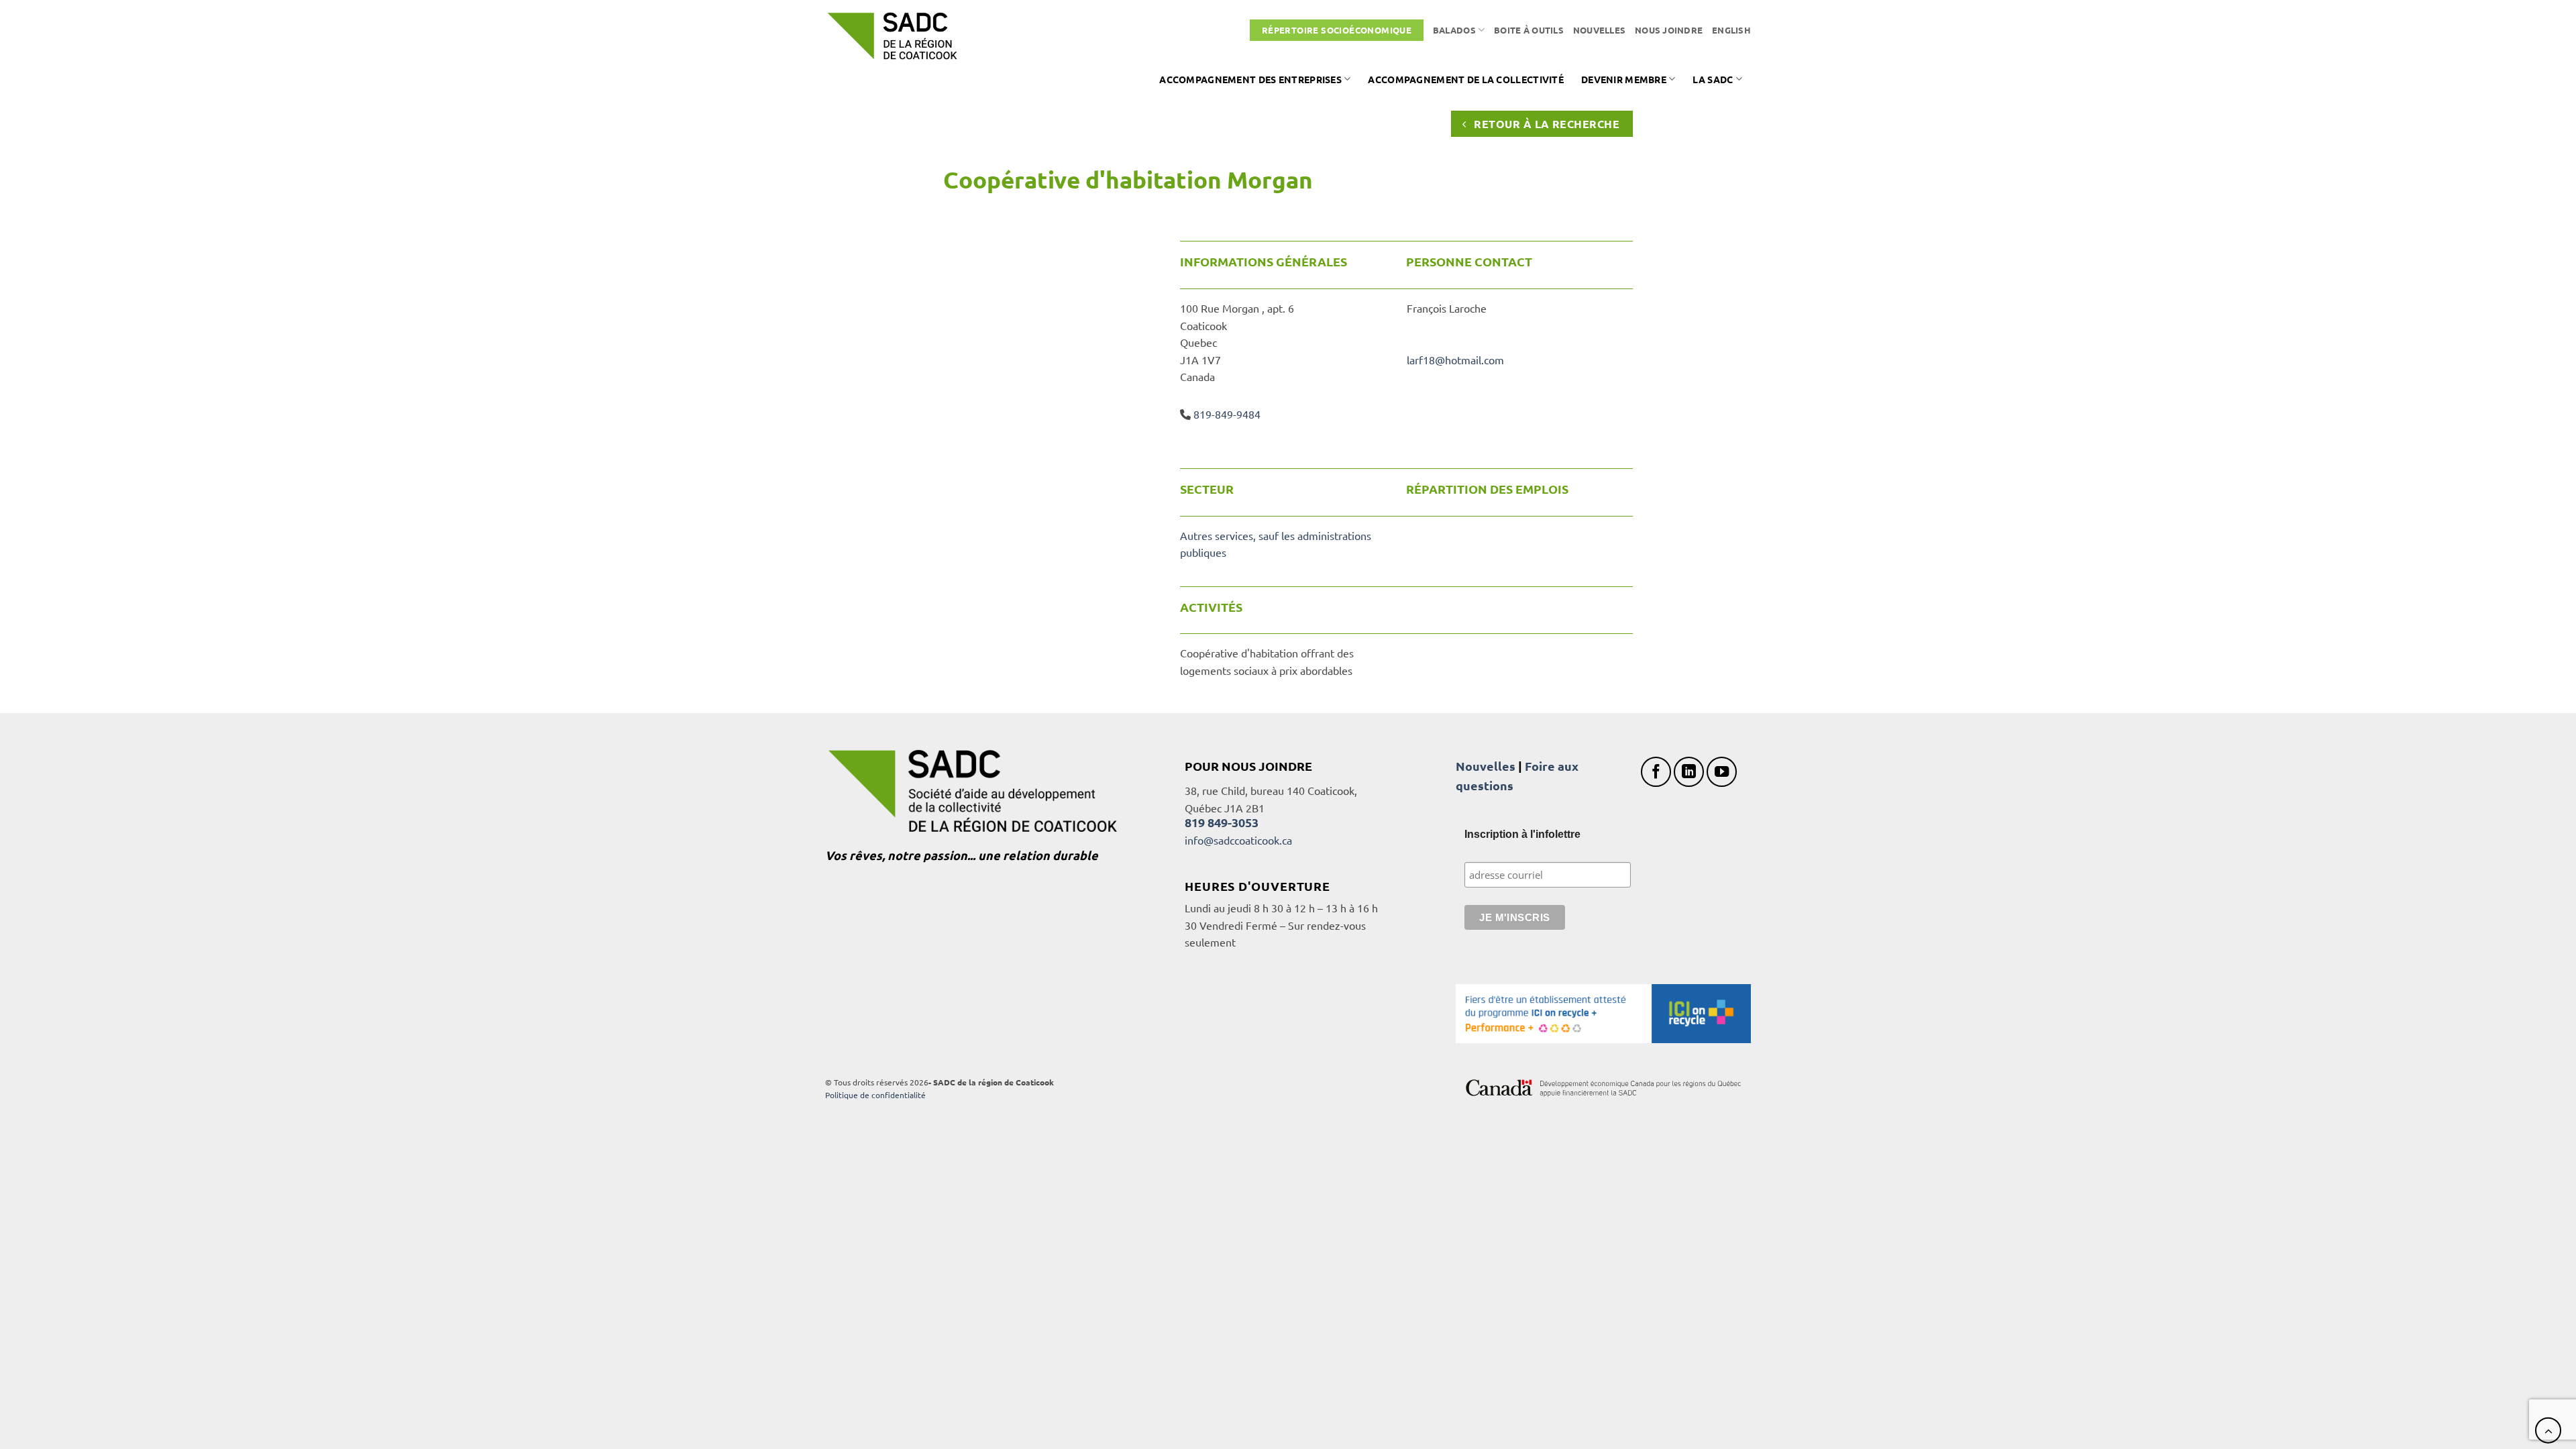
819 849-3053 (1222, 822)
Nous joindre (1669, 30)
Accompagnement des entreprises (1250, 79)
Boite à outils (1529, 30)
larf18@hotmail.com (1455, 360)
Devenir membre (1624, 79)
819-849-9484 (1227, 414)
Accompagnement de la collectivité (1466, 79)
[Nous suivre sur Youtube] (1722, 772)
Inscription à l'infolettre (1522, 834)
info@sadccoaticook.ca (1238, 840)
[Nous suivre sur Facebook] (1656, 772)
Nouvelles (1599, 30)
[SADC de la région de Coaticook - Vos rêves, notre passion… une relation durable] (892, 36)
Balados (1454, 30)
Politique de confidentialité (875, 1095)
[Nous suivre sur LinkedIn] (1689, 772)
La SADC (1713, 79)
